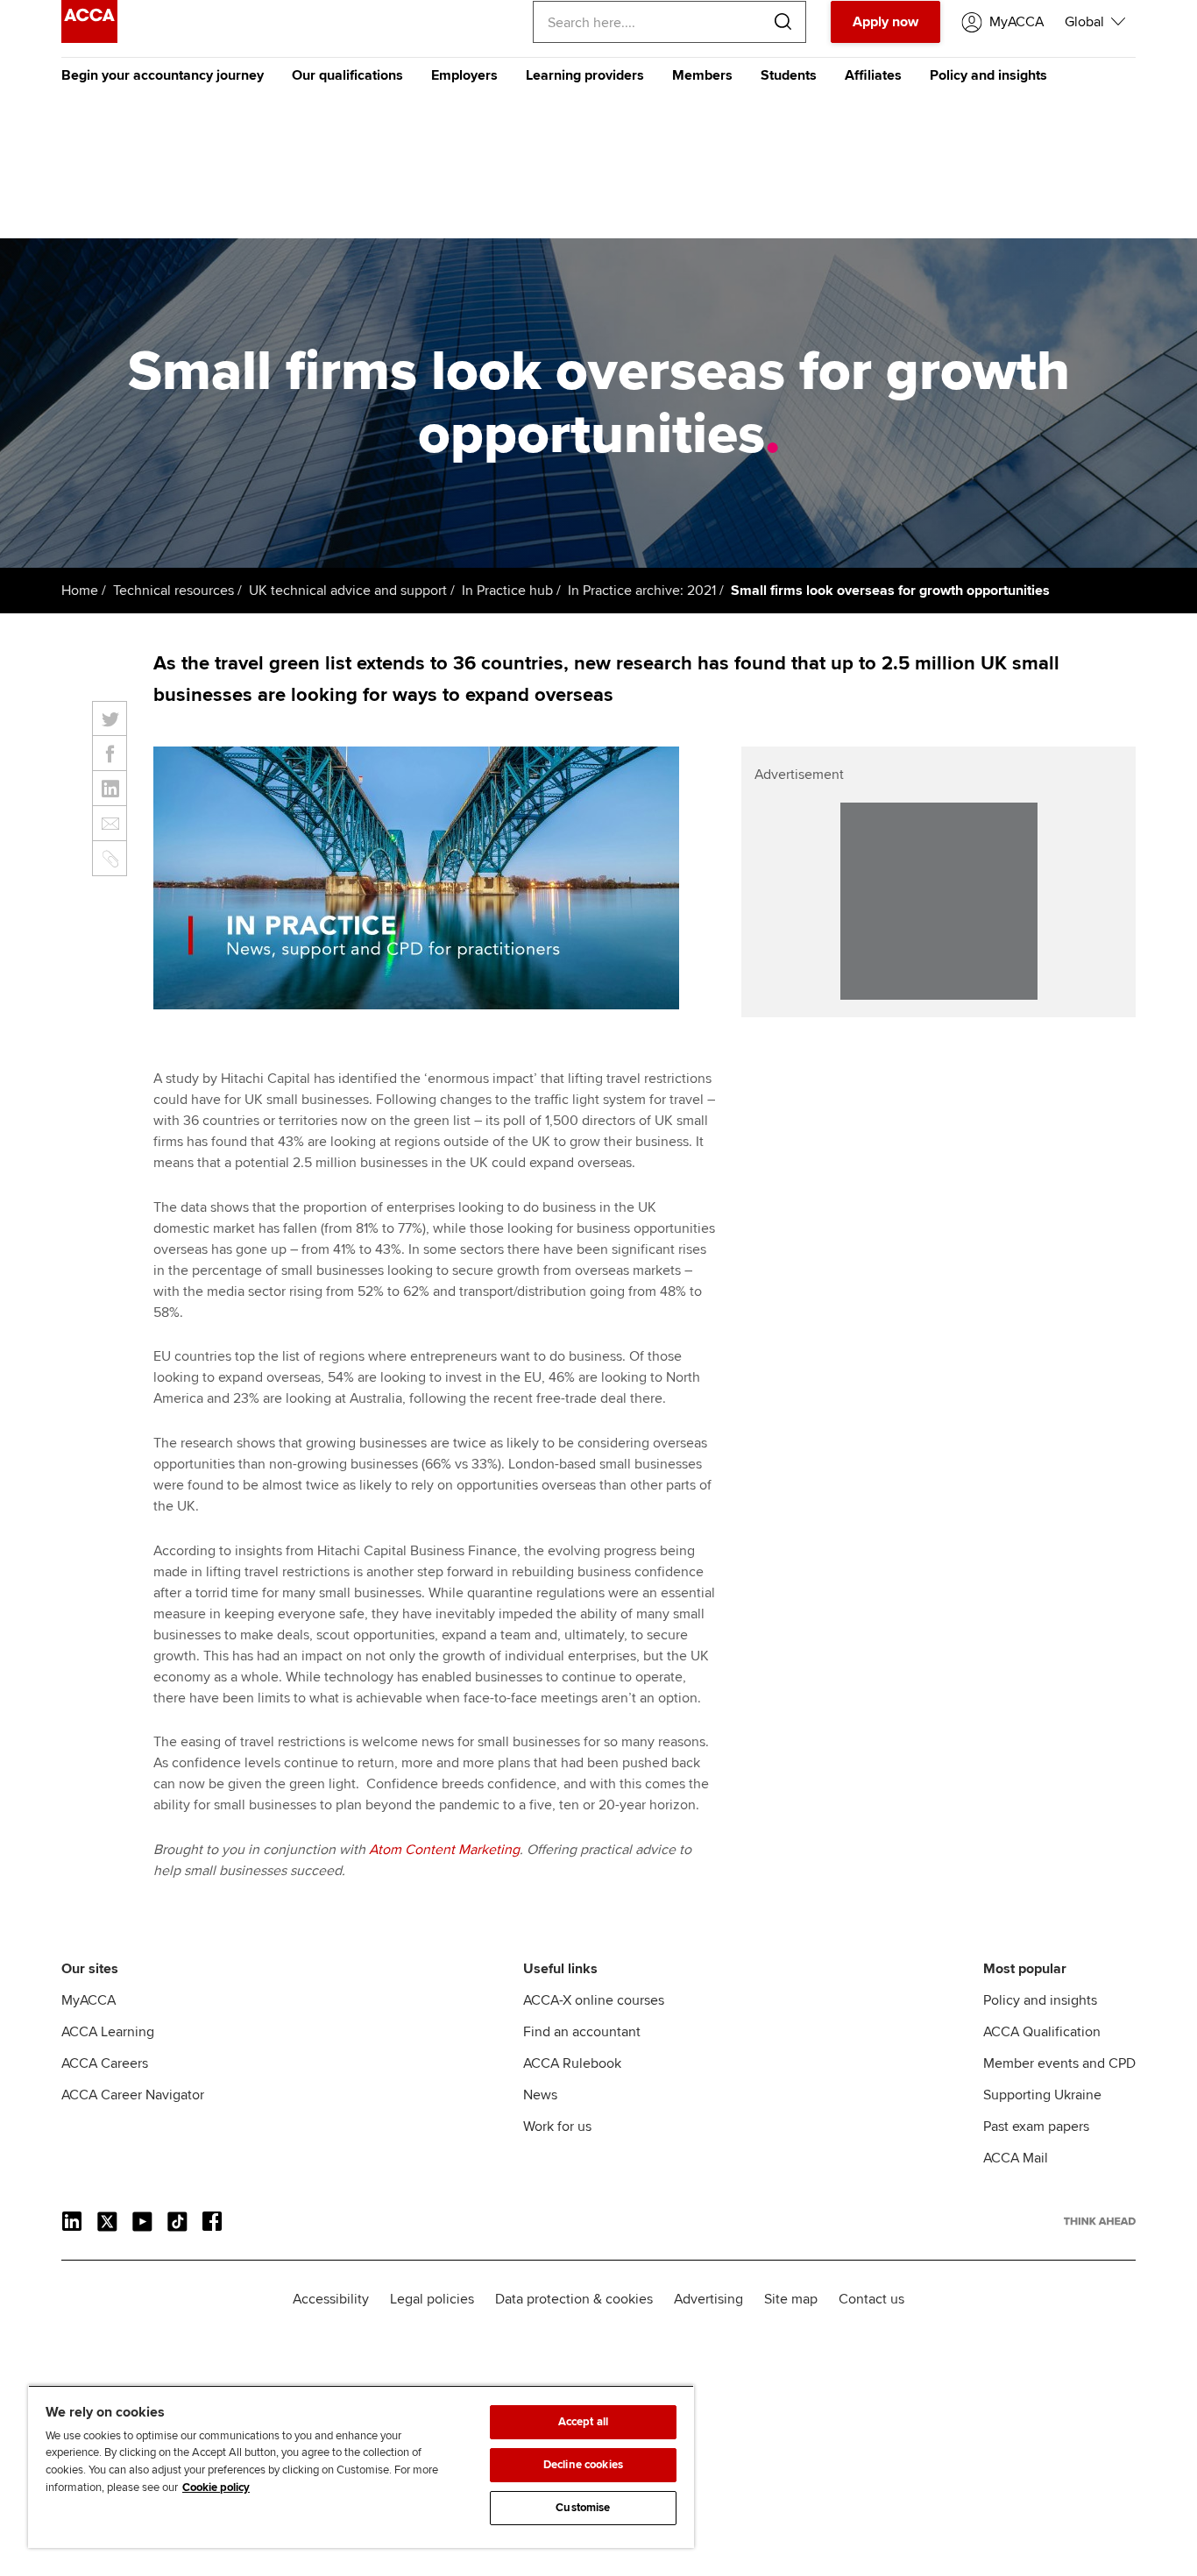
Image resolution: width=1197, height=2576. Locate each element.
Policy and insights (988, 75)
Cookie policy (216, 2488)
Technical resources (174, 591)
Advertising (708, 2299)
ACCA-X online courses (594, 2000)
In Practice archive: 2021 (642, 591)
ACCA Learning (108, 2032)
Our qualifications (347, 75)
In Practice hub (507, 591)
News (540, 2095)
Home (80, 591)
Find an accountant (582, 2032)
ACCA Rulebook (572, 2063)
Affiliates (873, 75)
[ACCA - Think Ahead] (89, 39)
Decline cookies (583, 2465)
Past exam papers (1036, 2127)
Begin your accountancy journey (163, 75)
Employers (464, 75)
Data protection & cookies (574, 2299)
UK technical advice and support (348, 591)
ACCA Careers (105, 2063)
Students (789, 75)
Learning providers (585, 75)
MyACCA (89, 2000)
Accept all (583, 2422)
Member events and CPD (1059, 2063)
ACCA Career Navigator (133, 2095)
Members (702, 75)
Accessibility (331, 2299)
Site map (791, 2299)
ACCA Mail (1016, 2158)
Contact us (871, 2299)
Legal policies (432, 2299)
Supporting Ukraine (1042, 2095)
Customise (583, 2508)
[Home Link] (1100, 2221)
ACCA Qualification (1042, 2032)
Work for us (557, 2127)
